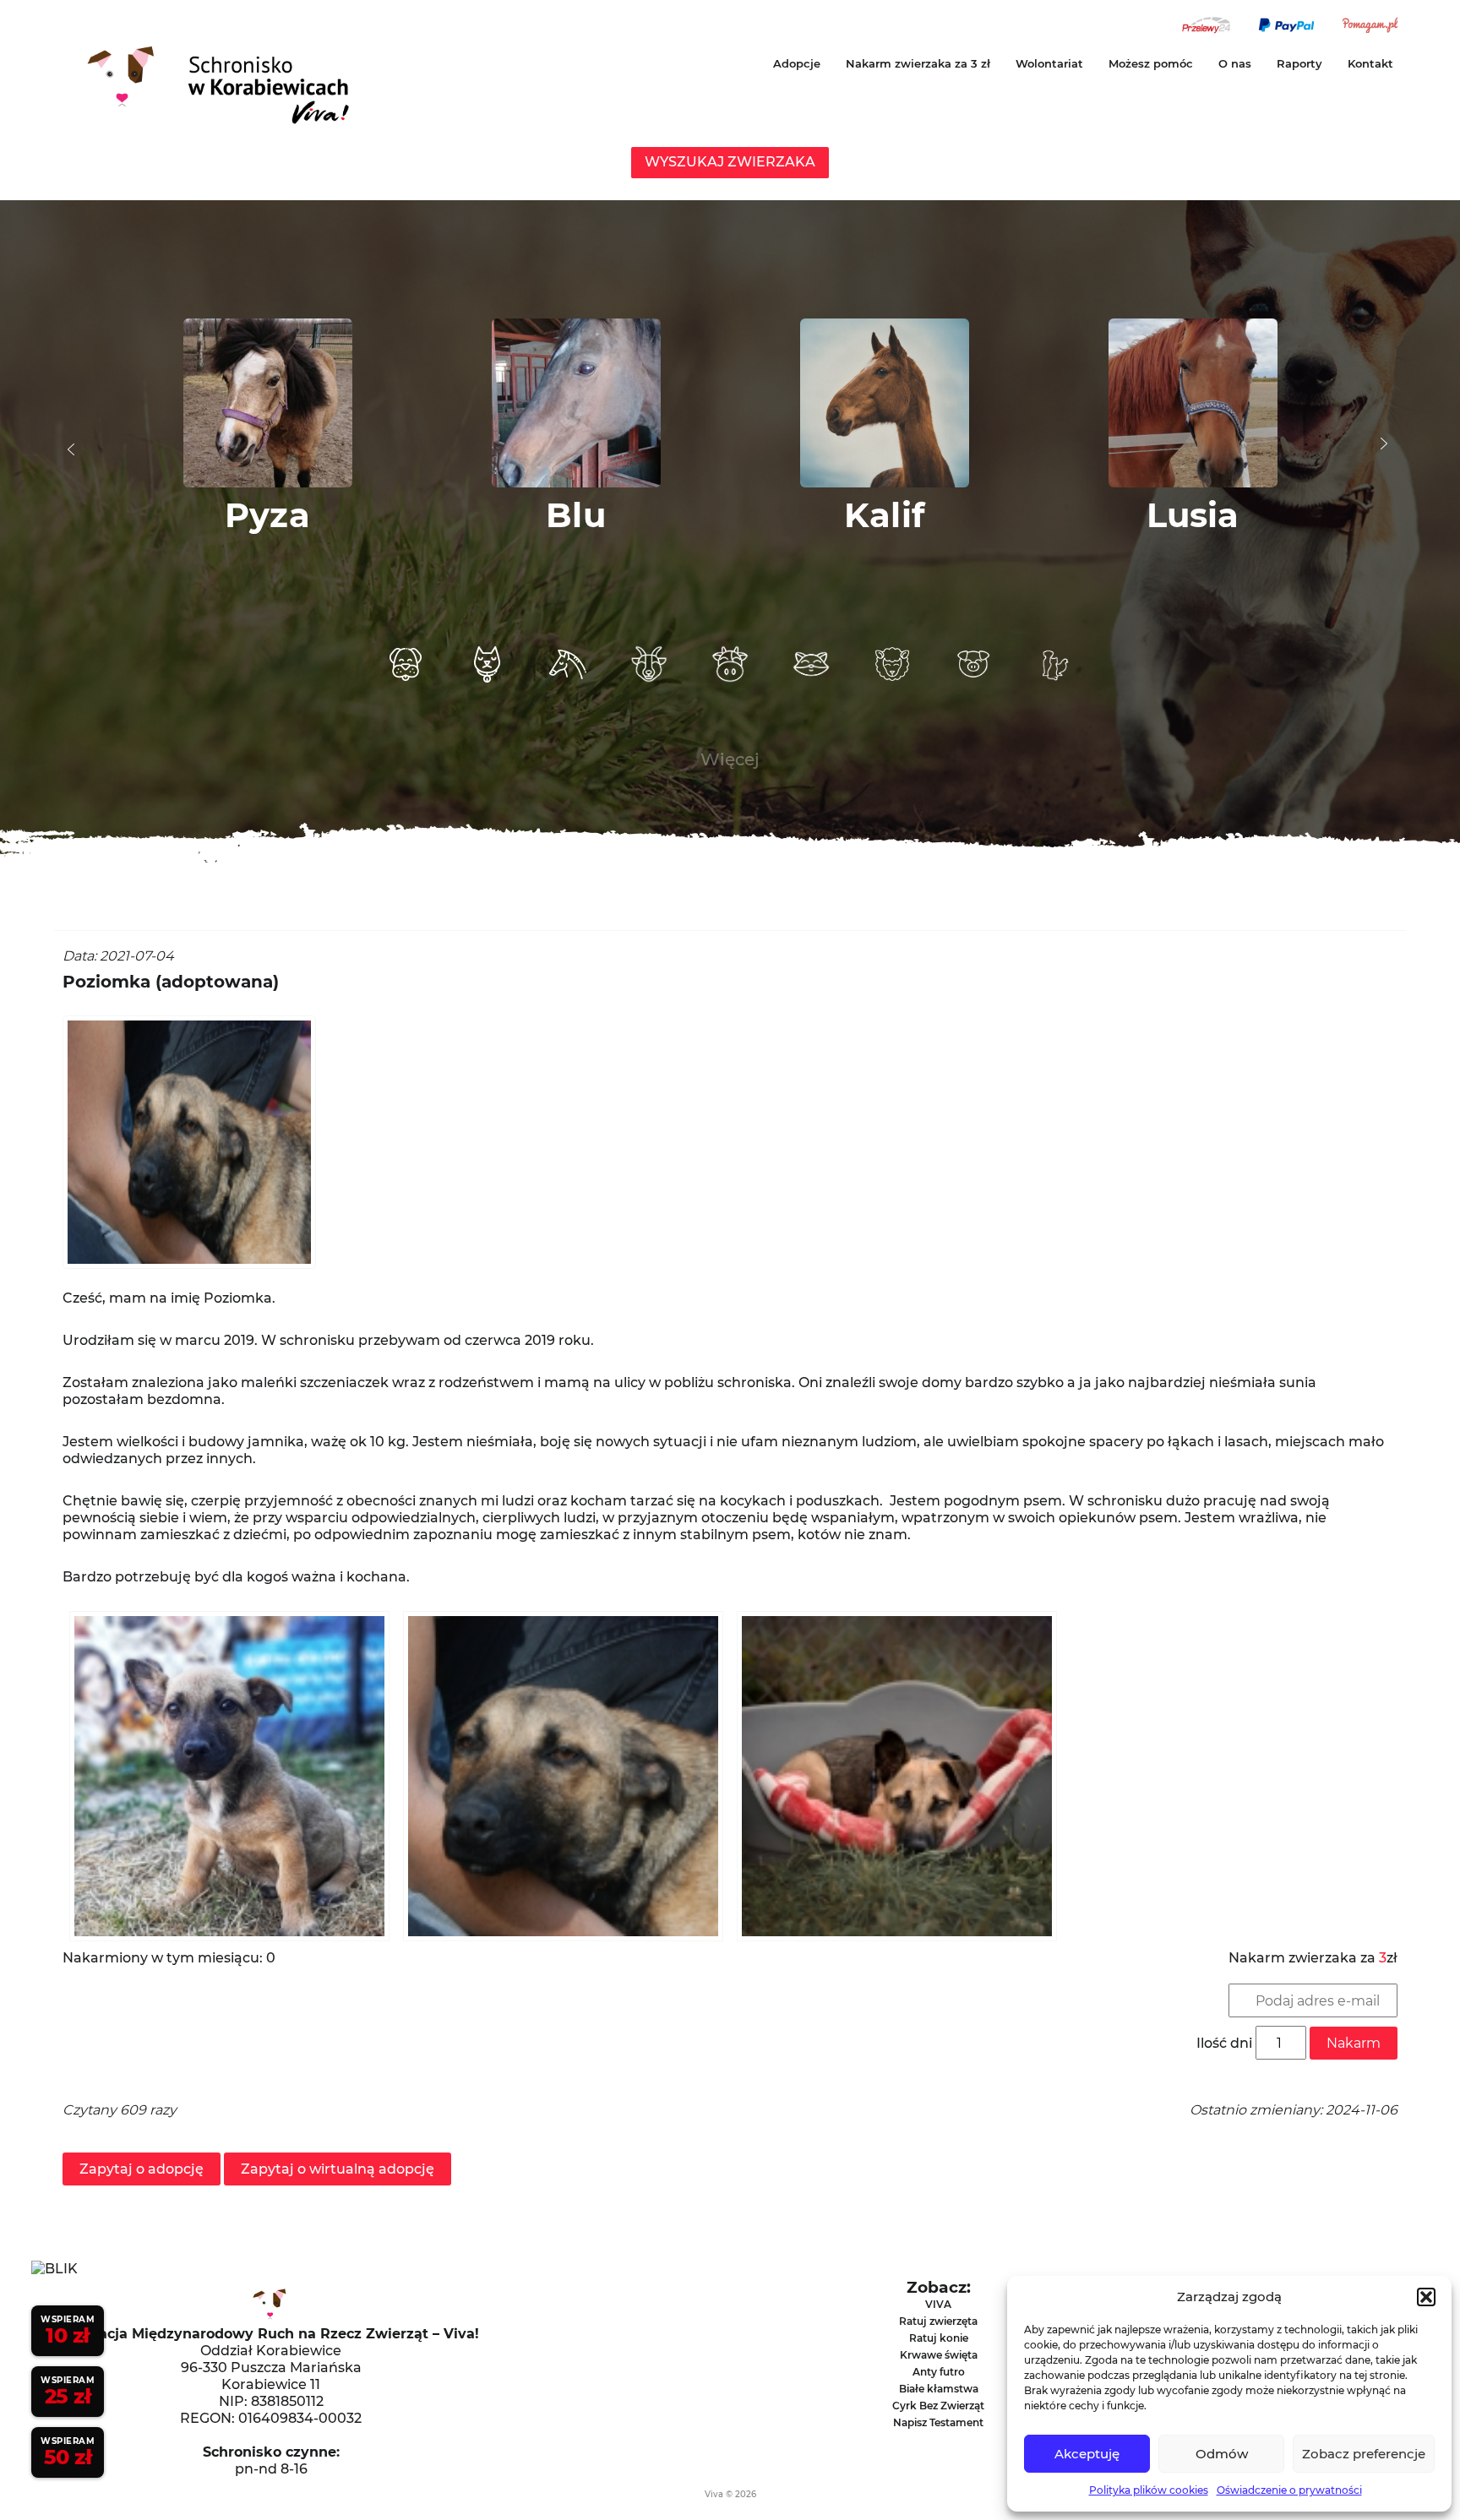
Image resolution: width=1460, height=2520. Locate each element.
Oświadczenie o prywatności (1289, 2490)
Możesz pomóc (1151, 63)
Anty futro (939, 2372)
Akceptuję (1087, 2454)
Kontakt (1370, 63)
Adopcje (797, 63)
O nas (1235, 63)
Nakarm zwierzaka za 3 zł (918, 63)
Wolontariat (1049, 63)
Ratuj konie (939, 2338)
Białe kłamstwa (939, 2389)
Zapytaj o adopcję (142, 2169)
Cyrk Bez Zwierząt (938, 2406)
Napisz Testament (938, 2422)
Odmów (1222, 2454)
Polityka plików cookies (1149, 2490)
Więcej (730, 759)
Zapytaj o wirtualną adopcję (338, 2169)
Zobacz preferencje (1364, 2454)
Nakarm (1354, 2043)
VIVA (938, 2304)
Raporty (1299, 63)
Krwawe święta (939, 2355)
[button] (1426, 2297)
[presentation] (71, 449)
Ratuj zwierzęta (938, 2321)
